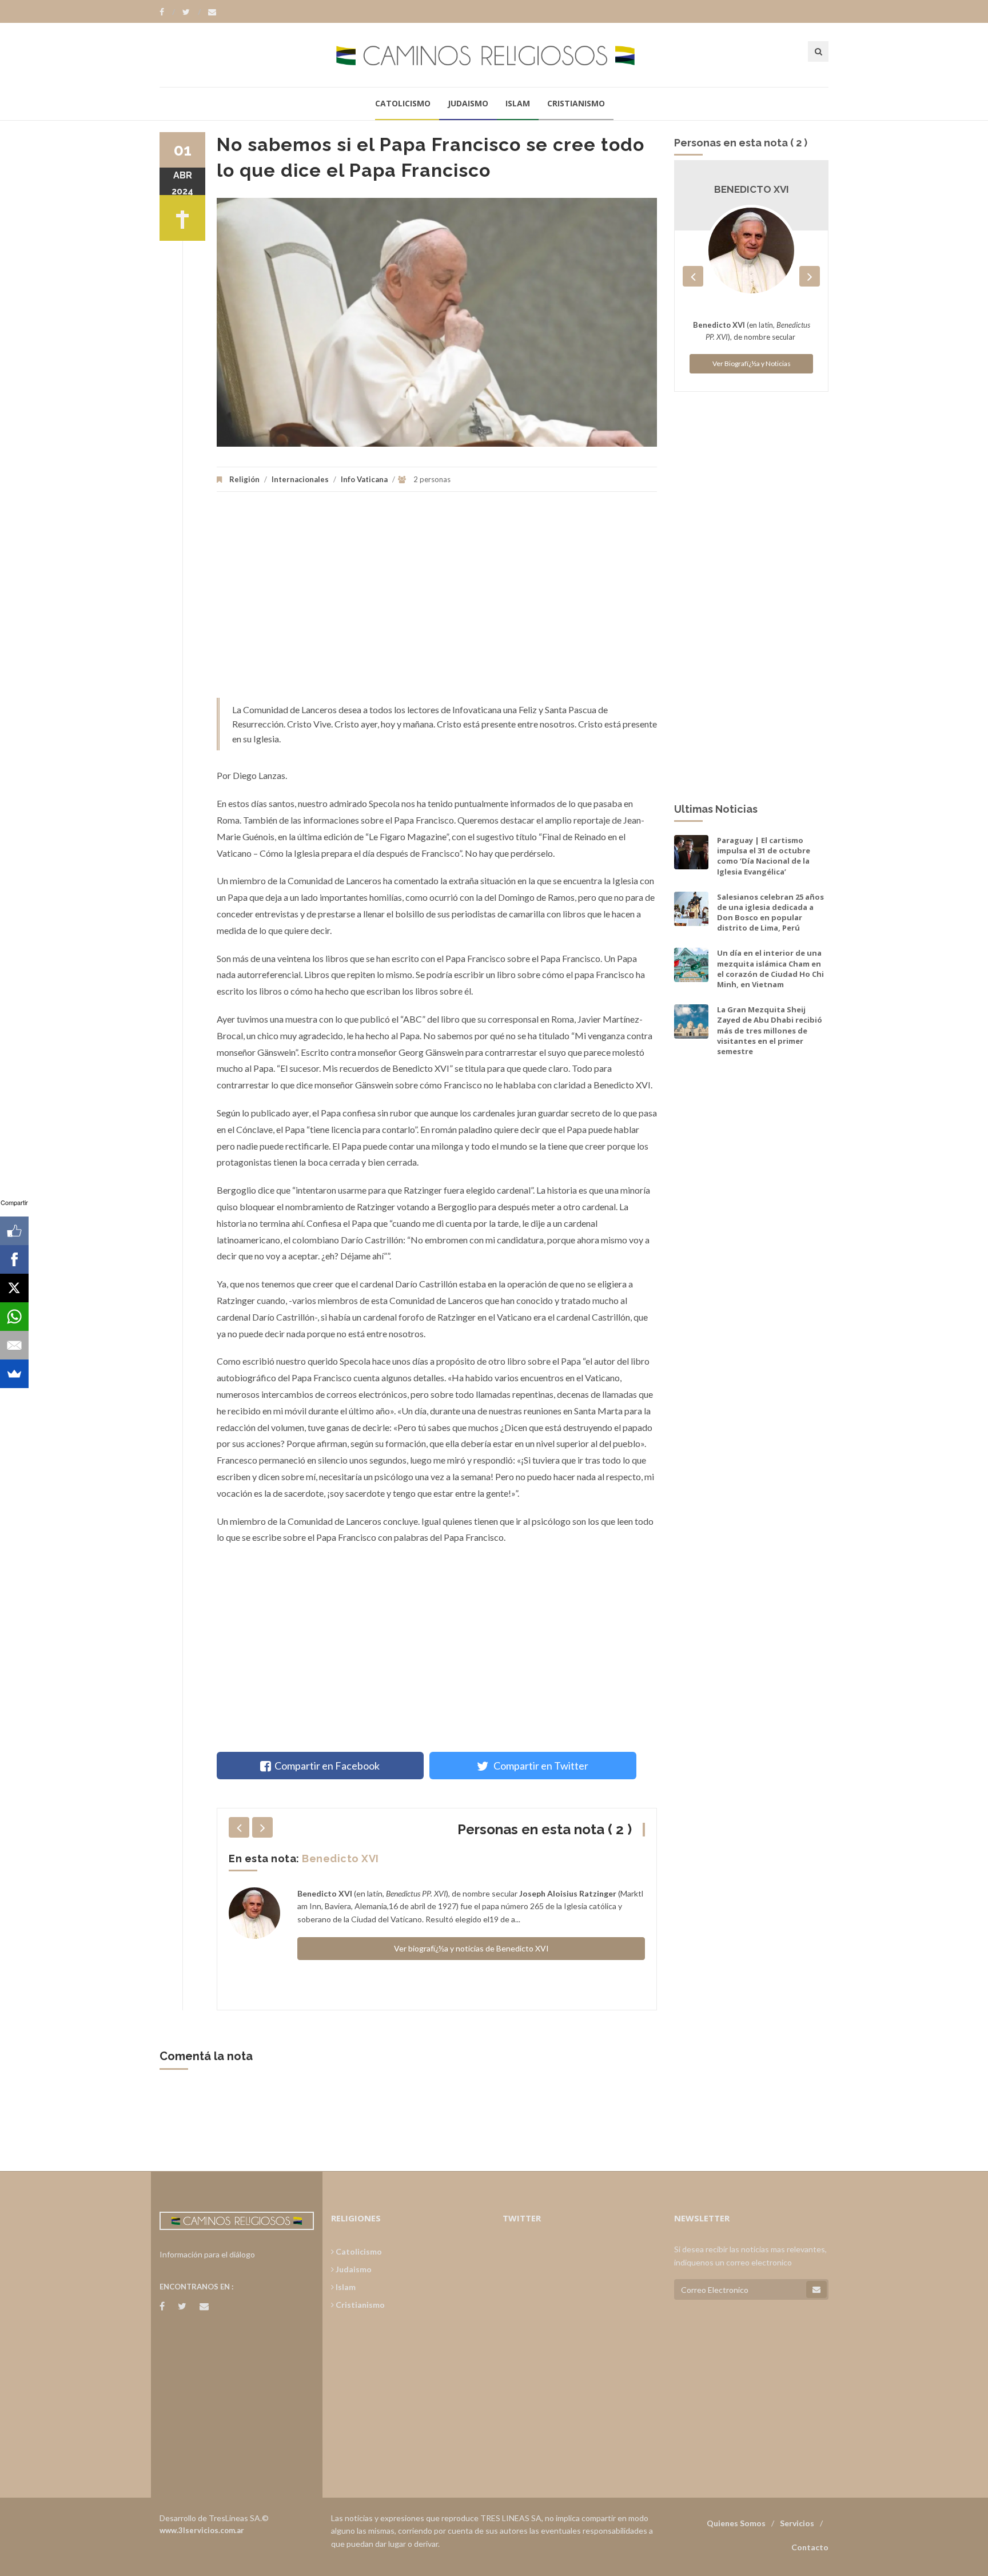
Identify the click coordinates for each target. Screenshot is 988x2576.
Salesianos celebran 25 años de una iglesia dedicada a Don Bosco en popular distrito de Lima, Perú (770, 913)
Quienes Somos (736, 2523)
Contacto (810, 2547)
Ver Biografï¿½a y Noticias (752, 363)
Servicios (797, 2523)
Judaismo (468, 103)
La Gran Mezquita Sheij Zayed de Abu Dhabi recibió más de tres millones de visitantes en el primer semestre (770, 1030)
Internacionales (300, 479)
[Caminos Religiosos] (494, 55)
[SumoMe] (14, 1374)
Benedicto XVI (340, 1859)
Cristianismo (576, 103)
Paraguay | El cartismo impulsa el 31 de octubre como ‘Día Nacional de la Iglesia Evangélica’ (764, 856)
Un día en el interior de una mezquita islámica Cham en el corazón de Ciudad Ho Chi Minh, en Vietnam (770, 969)
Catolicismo (403, 103)
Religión (244, 479)
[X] (14, 1288)
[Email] (14, 1345)
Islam (518, 103)
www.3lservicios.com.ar (202, 2530)
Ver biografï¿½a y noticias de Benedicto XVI (471, 1948)
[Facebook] (167, 12)
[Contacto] (212, 12)
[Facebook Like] (14, 1231)
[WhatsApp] (14, 1317)
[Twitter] (192, 12)
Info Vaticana (364, 479)
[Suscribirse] (816, 2289)
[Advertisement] (437, 601)
